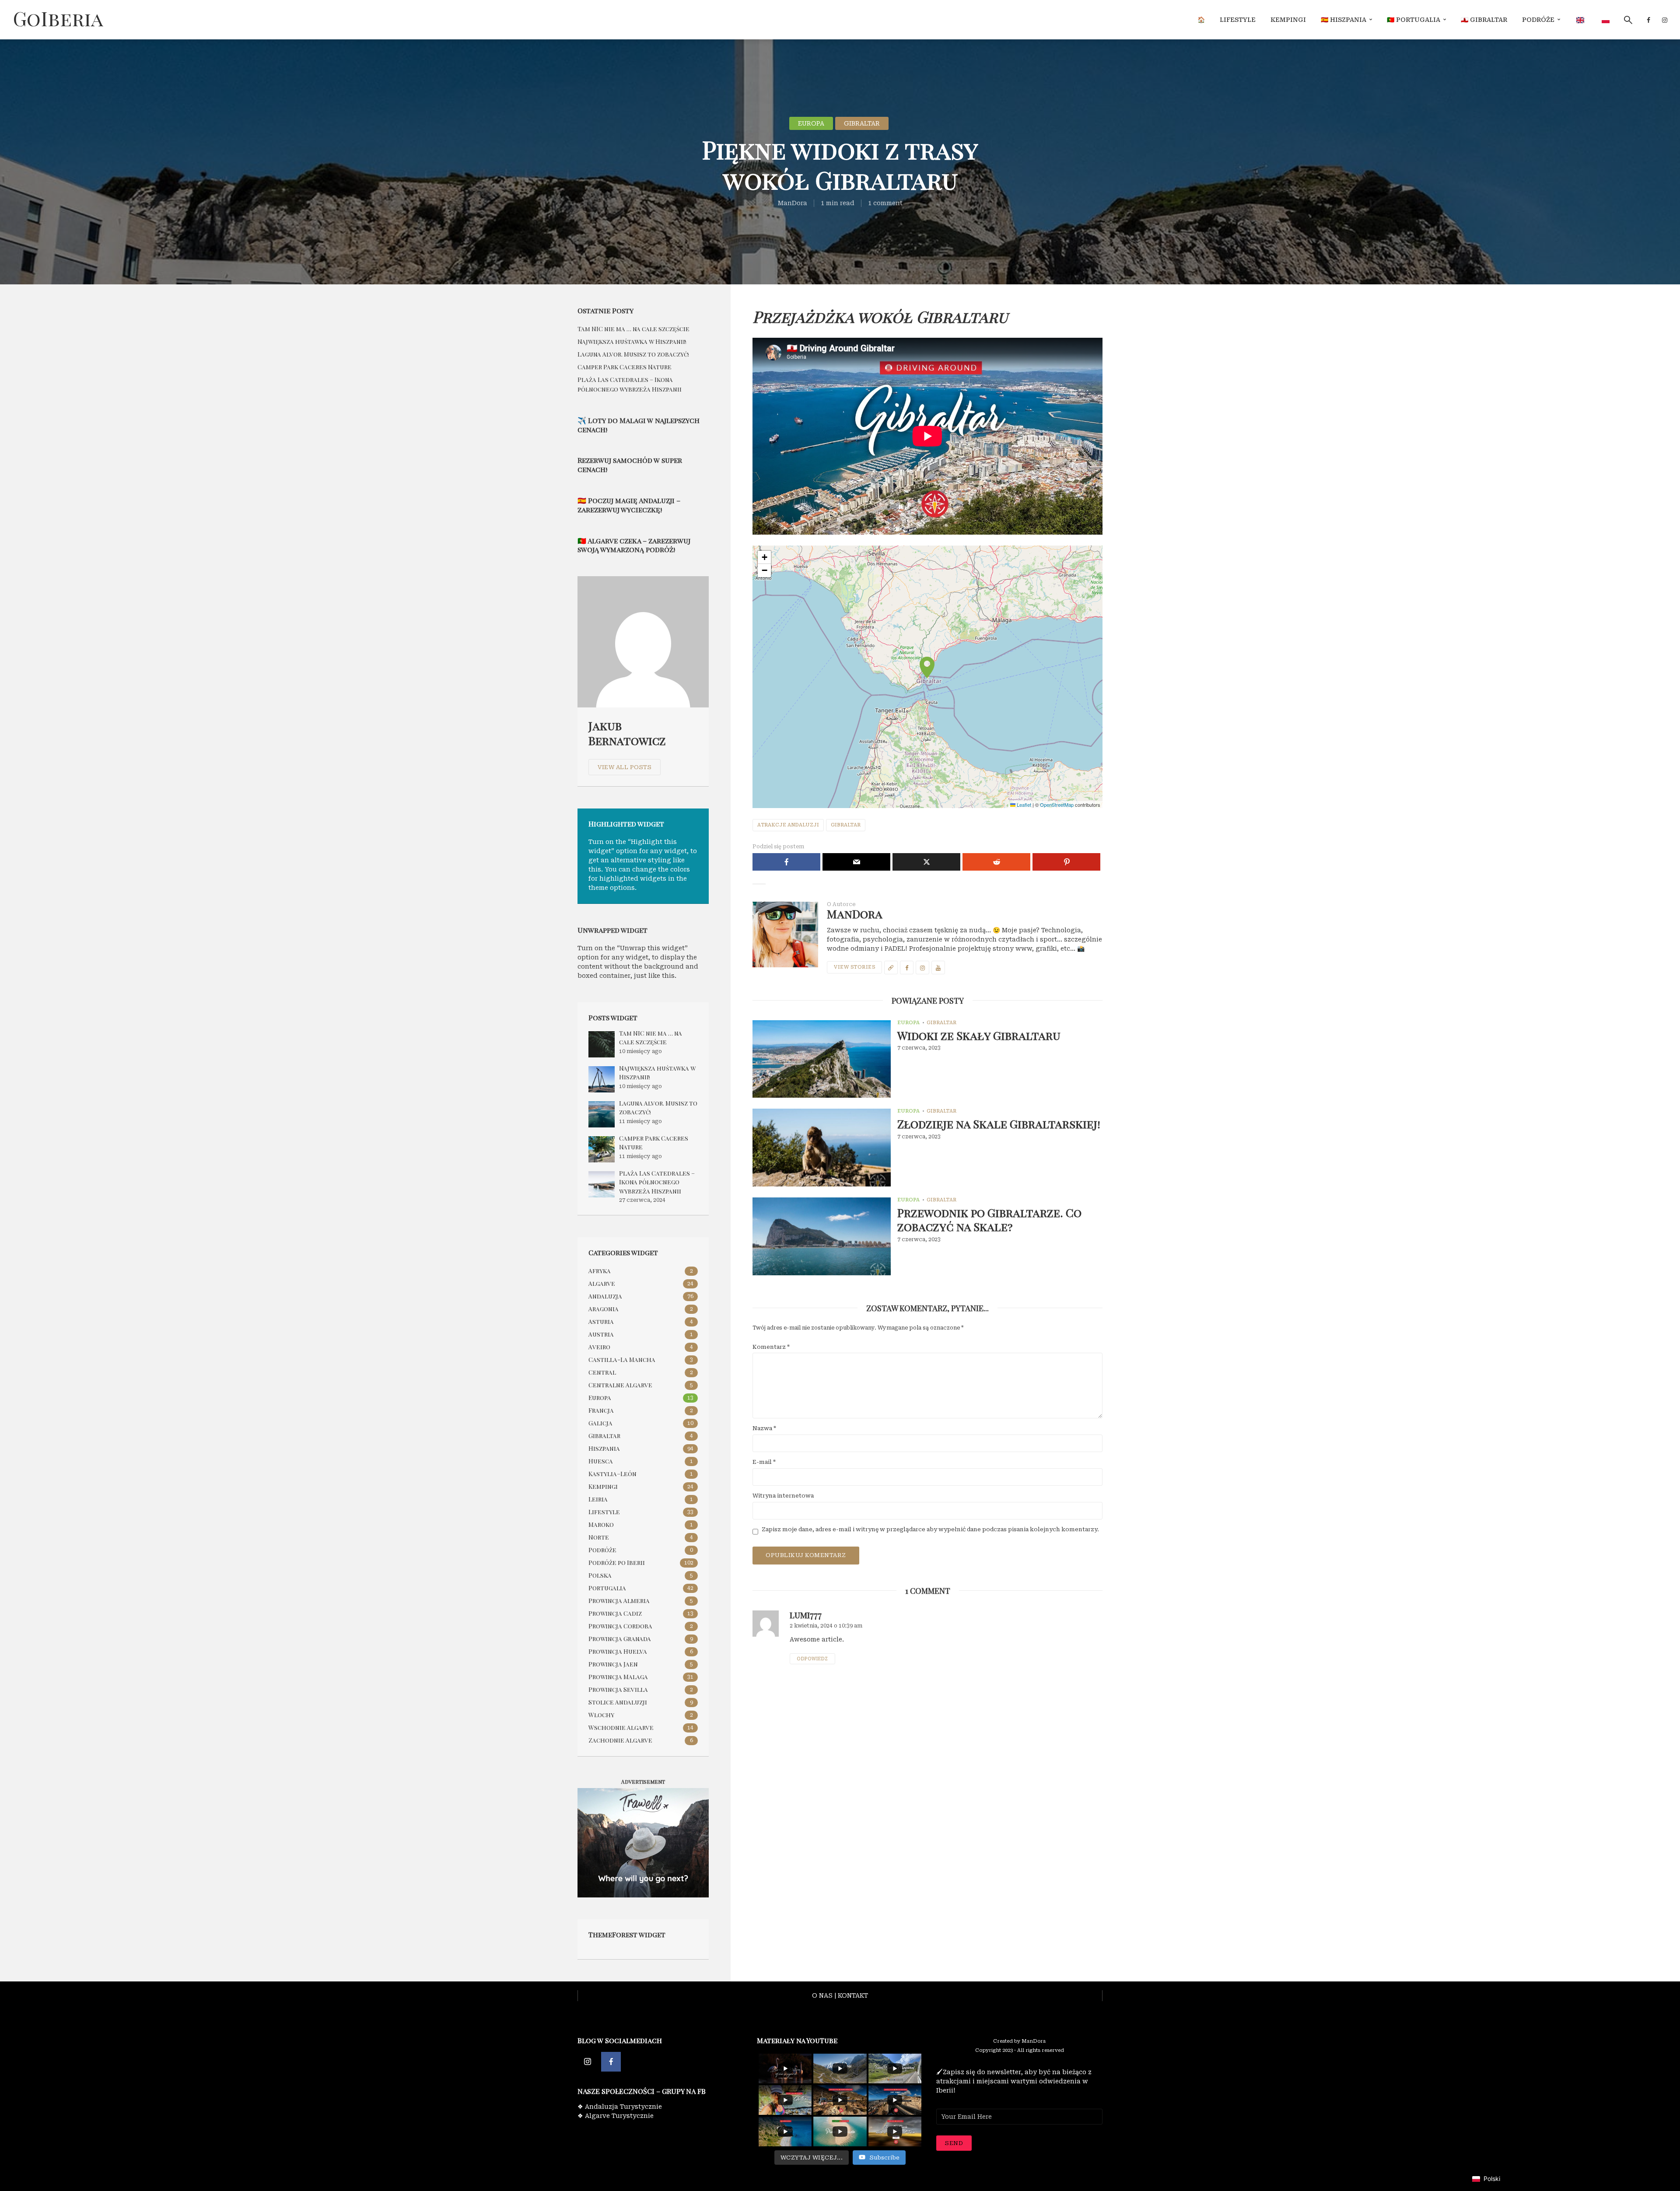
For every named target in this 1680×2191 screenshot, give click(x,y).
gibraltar (846, 825)
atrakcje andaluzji (788, 825)
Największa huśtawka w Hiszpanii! (632, 341)
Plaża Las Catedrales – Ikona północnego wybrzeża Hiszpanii (657, 1182)
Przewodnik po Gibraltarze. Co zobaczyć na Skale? (989, 1220)
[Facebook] (611, 2062)
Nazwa (764, 1428)
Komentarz (771, 1347)
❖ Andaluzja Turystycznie (620, 2107)
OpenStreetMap (1057, 805)
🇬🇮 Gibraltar (1484, 20)
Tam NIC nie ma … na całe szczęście (633, 329)
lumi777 (806, 1615)
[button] (927, 677)
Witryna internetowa (783, 1496)
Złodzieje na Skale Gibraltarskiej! (999, 1124)
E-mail (764, 1462)
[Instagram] (587, 2062)
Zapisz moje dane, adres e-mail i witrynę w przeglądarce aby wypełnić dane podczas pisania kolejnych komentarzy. (930, 1529)
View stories (854, 967)
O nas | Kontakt (840, 1995)
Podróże (1538, 20)
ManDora (793, 203)
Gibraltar (862, 123)
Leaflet (1023, 805)
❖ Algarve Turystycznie (616, 2116)
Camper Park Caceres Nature (625, 367)
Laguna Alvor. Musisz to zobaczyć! (633, 354)
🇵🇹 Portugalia (1414, 20)
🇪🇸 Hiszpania (1344, 20)
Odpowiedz (812, 1659)
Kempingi (1288, 20)
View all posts (625, 767)
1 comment (885, 203)
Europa (811, 123)
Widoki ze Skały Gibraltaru (979, 1036)
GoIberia (58, 18)
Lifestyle (1238, 20)
